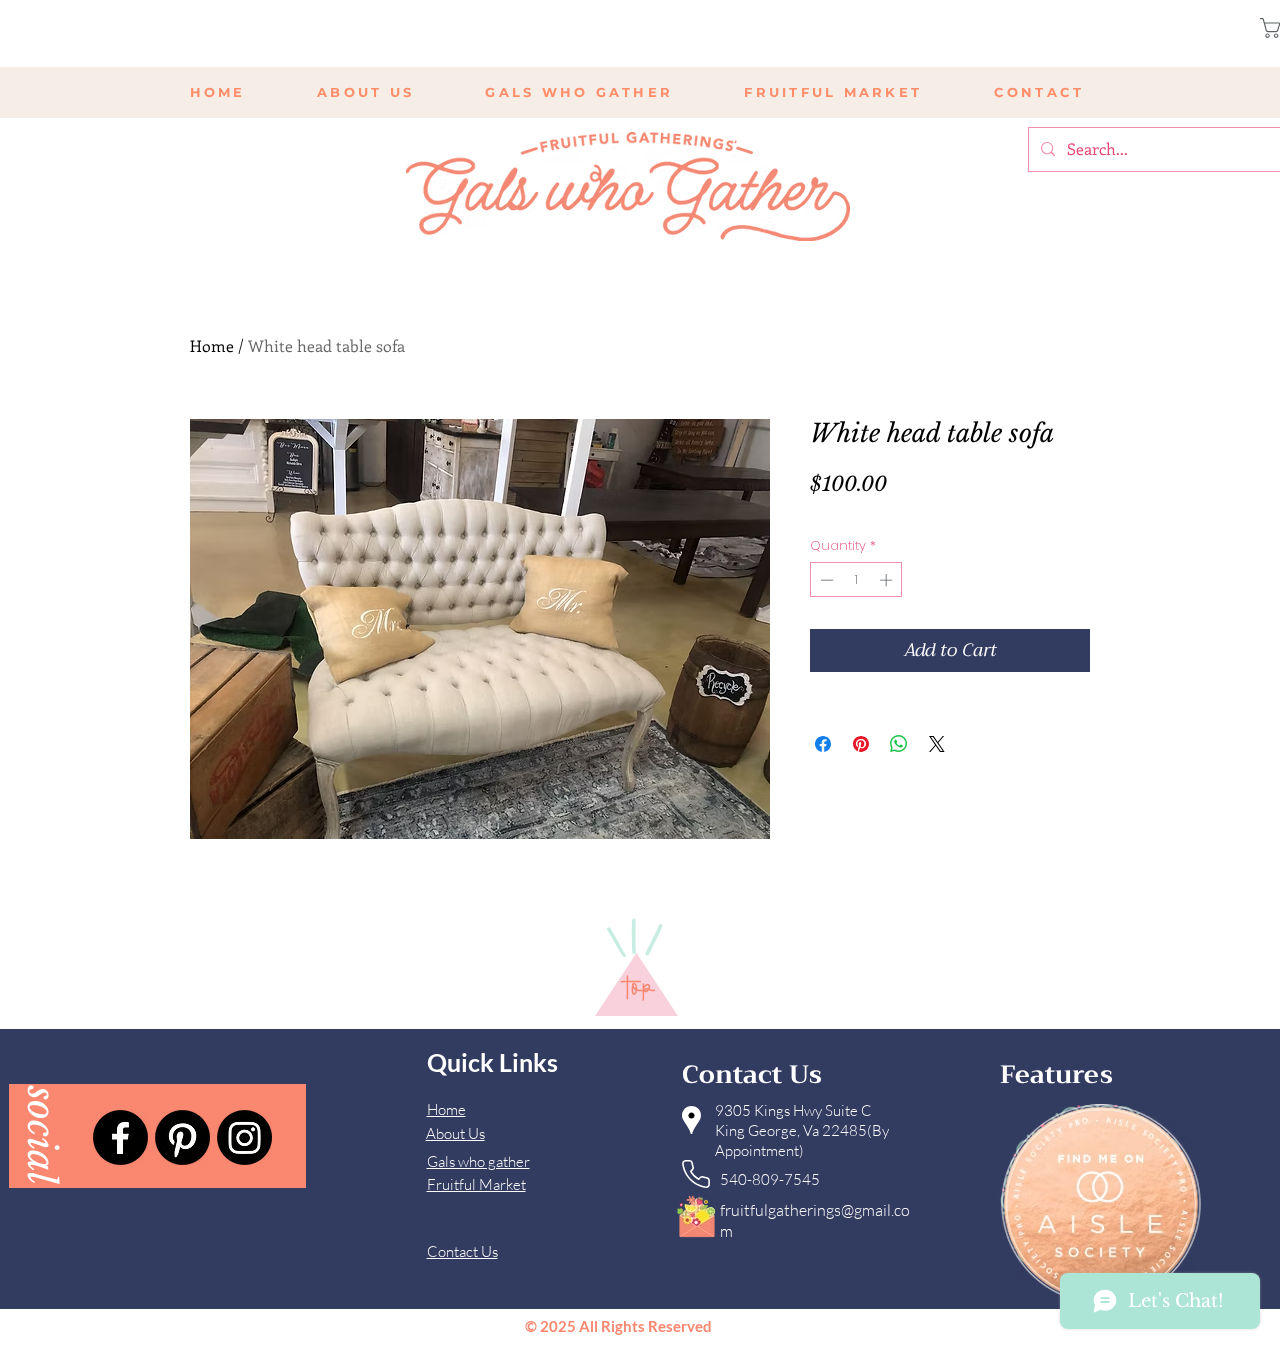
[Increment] (888, 580)
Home (212, 345)
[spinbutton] (856, 580)
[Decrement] (825, 580)
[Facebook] (120, 1137)
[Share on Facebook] (823, 744)
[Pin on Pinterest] (861, 744)
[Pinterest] (182, 1137)
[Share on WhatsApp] (899, 744)
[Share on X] (937, 744)
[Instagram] (244, 1137)
